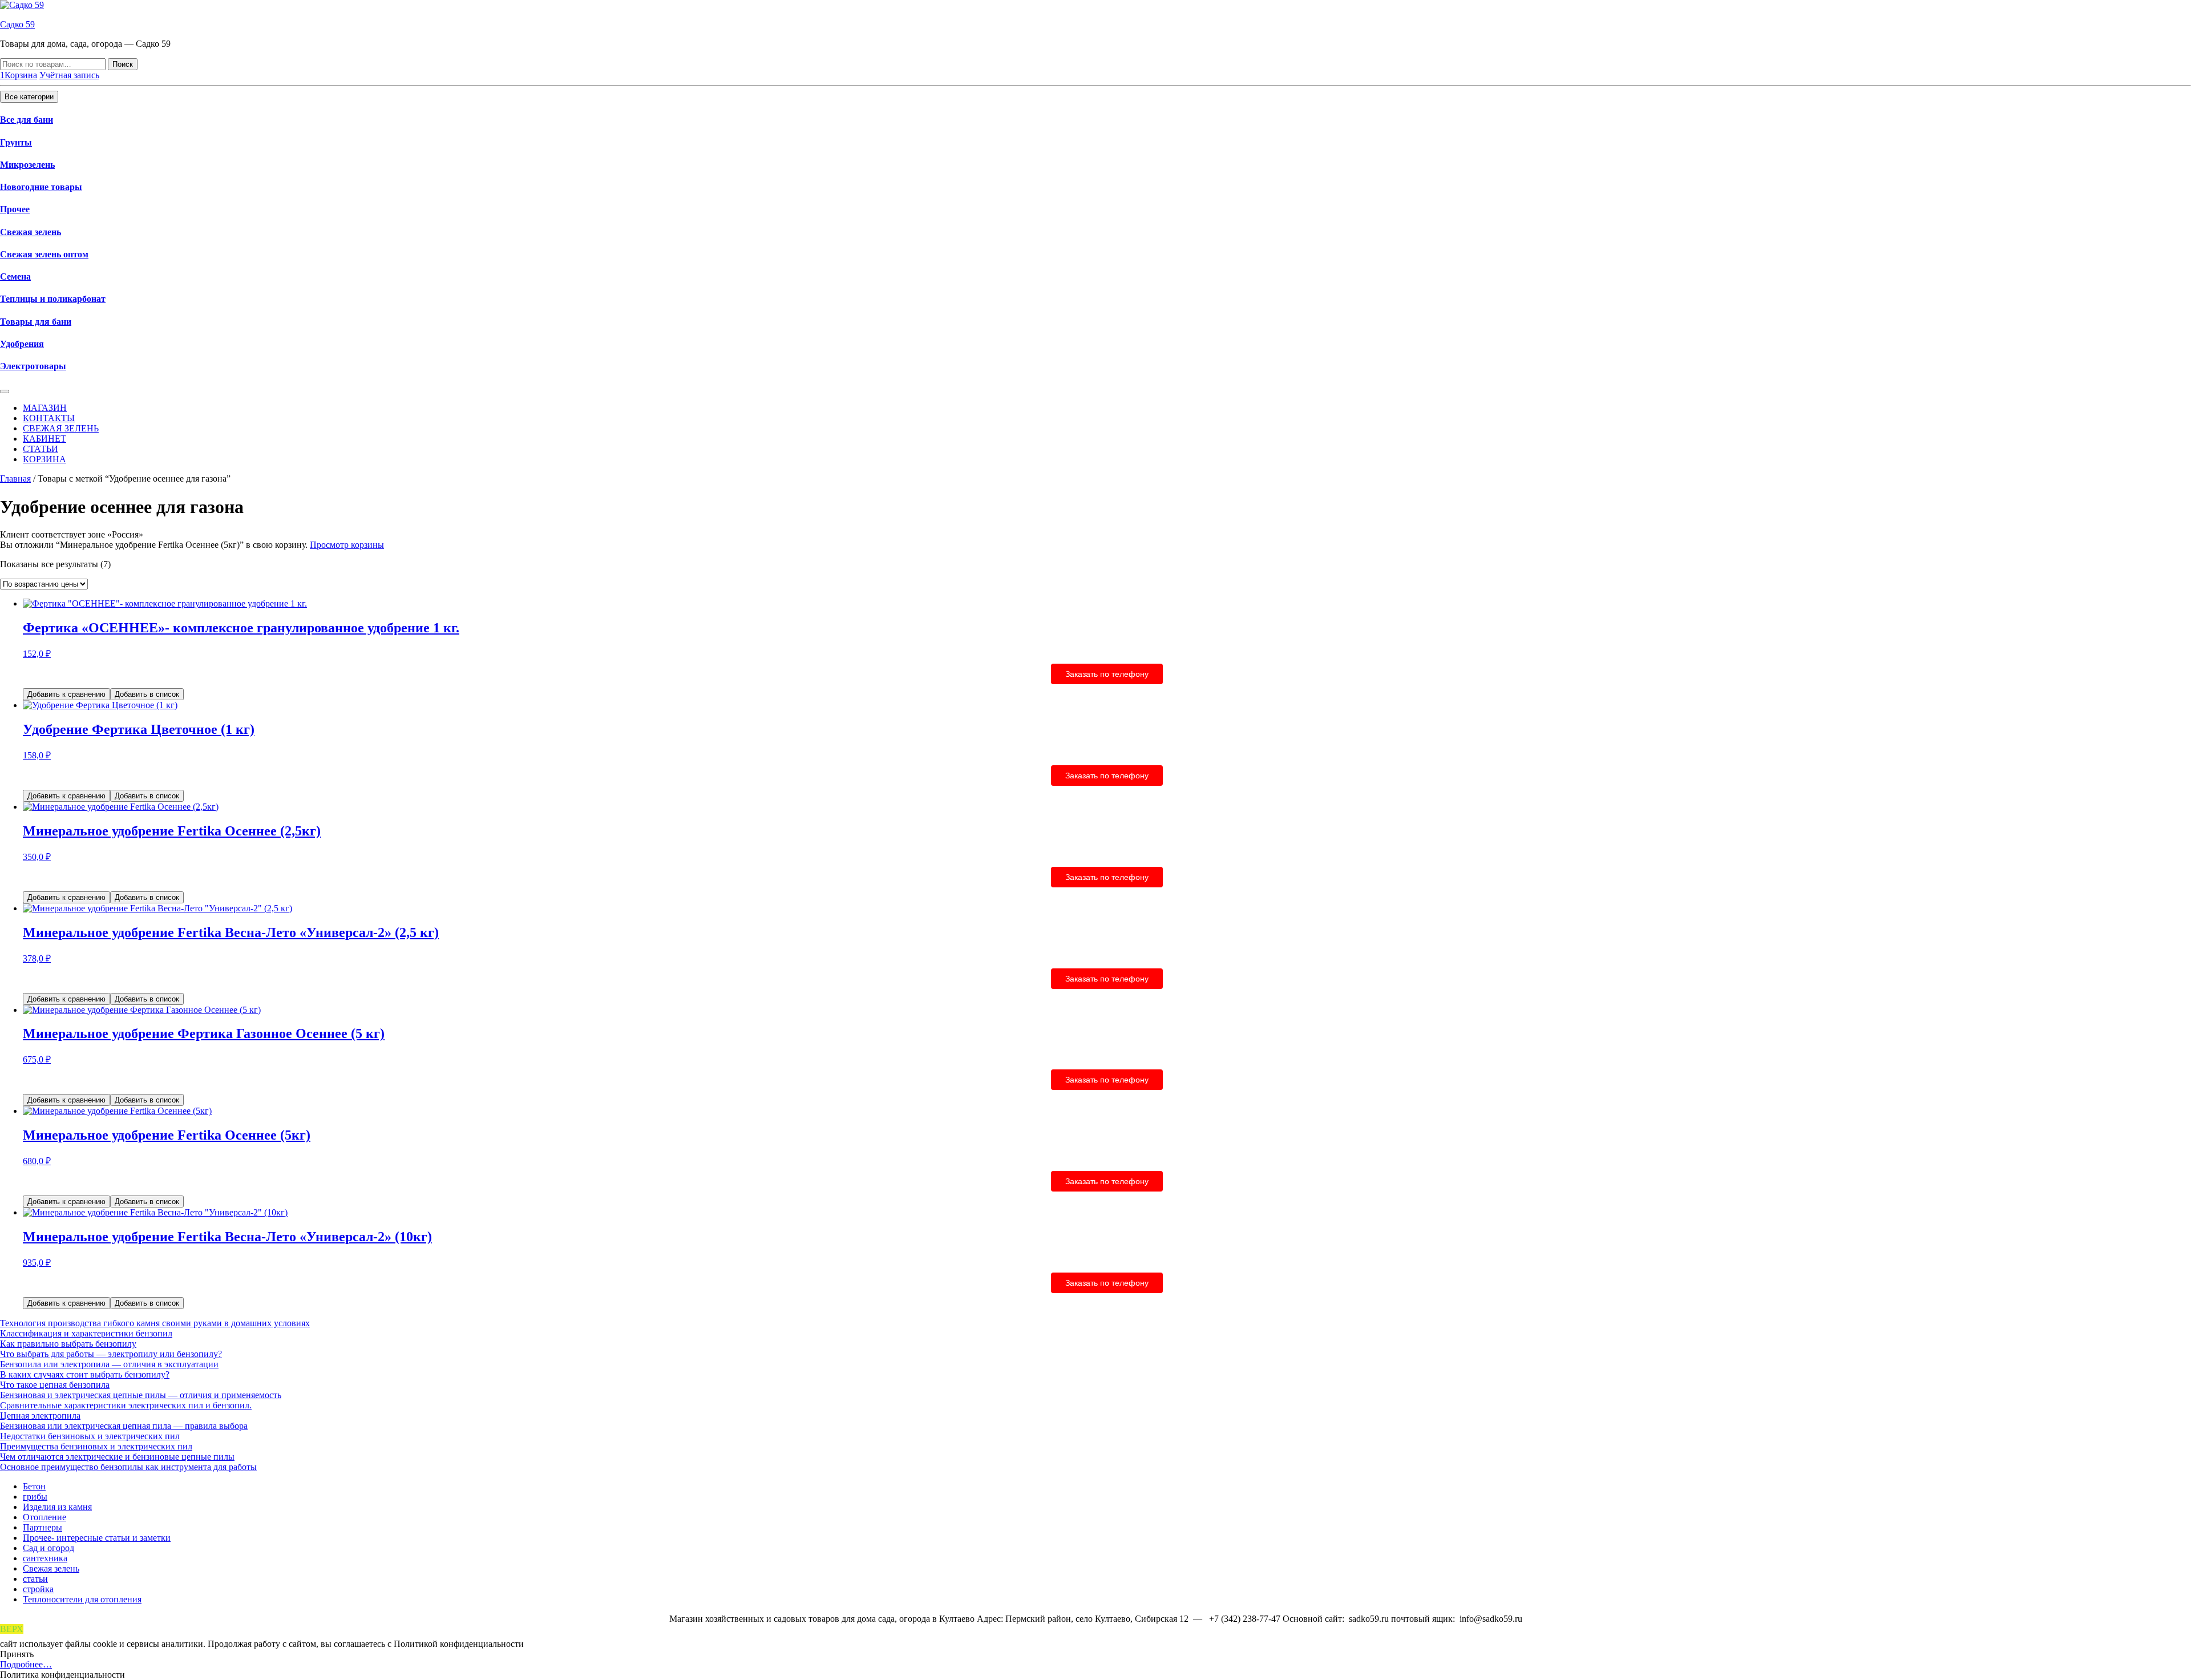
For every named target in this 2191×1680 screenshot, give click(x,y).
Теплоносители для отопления (82, 1599)
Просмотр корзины (347, 545)
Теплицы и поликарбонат (53, 299)
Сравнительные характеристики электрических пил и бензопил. (126, 1405)
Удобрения (22, 344)
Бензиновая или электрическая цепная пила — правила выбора (124, 1426)
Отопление (45, 1517)
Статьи (41, 449)
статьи (35, 1579)
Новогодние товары (41, 187)
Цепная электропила (40, 1416)
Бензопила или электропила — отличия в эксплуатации (109, 1364)
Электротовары (33, 366)
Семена (15, 276)
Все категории (29, 97)
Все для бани (27, 120)
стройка (38, 1589)
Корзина (45, 459)
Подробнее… (26, 1664)
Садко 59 (17, 24)
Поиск (123, 64)
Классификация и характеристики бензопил (86, 1333)
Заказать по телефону (1107, 674)
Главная (15, 478)
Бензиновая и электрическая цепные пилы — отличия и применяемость (141, 1395)
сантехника (45, 1558)
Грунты (16, 142)
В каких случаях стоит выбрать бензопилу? (85, 1374)
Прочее (15, 209)
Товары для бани (36, 322)
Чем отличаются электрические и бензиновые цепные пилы (117, 1457)
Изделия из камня (57, 1507)
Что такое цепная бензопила (55, 1385)
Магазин (45, 408)
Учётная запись (69, 75)
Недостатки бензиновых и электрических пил (90, 1436)
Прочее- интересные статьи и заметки (97, 1538)
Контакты (49, 418)
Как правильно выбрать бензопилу (68, 1344)
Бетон (34, 1486)
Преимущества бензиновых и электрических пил (96, 1446)
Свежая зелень (31, 232)
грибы (35, 1497)
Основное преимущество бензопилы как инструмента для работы (128, 1467)
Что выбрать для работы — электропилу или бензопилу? (111, 1354)
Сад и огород (48, 1548)
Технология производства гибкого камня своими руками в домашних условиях (155, 1323)
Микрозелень (27, 165)
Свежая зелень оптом (44, 254)
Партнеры (43, 1527)
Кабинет (45, 439)
